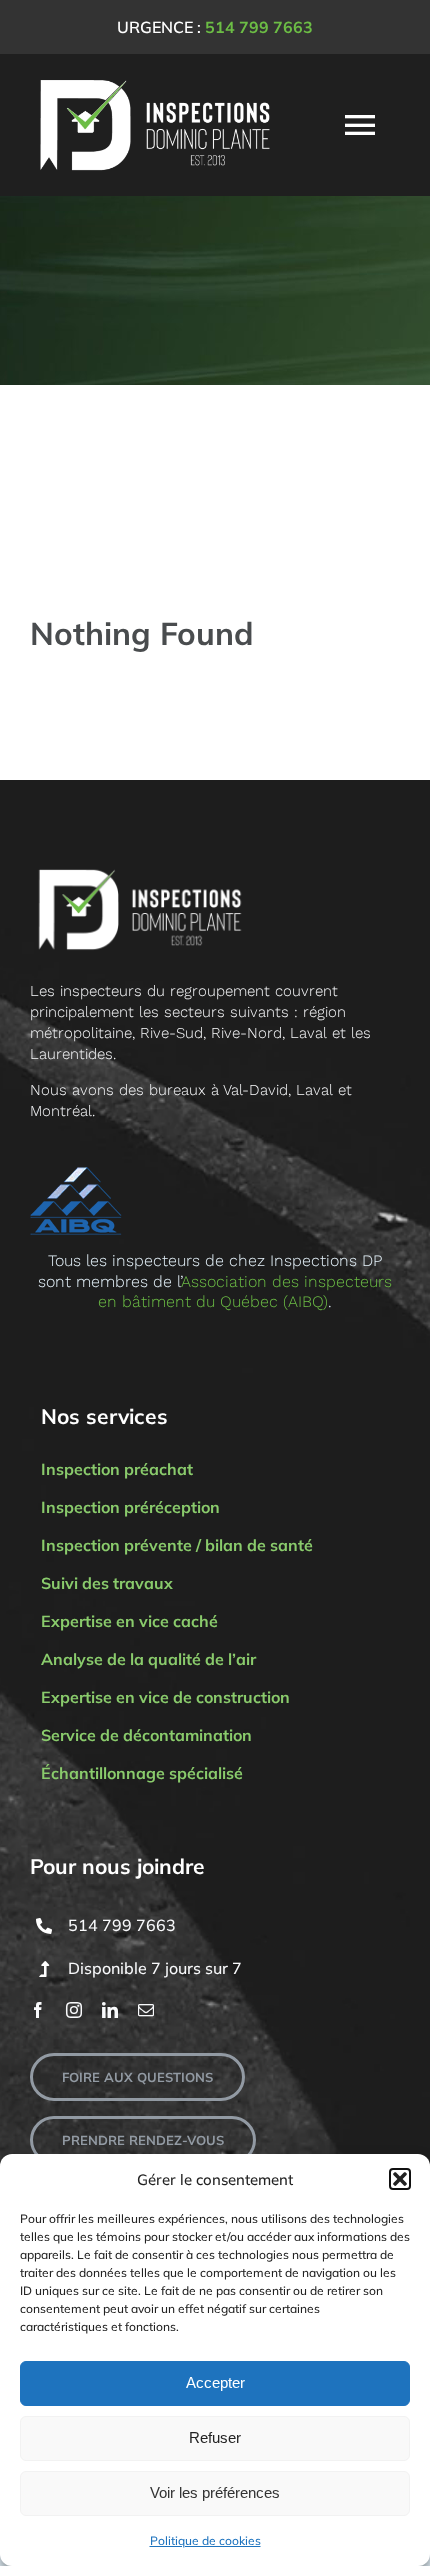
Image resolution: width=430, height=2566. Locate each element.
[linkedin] (110, 2010)
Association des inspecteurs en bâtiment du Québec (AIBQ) (245, 1292)
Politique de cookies (205, 2540)
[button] (400, 2179)
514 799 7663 (259, 27)
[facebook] (38, 2010)
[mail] (146, 2010)
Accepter (215, 2382)
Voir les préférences (215, 2492)
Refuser (215, 2437)
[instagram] (74, 2010)
